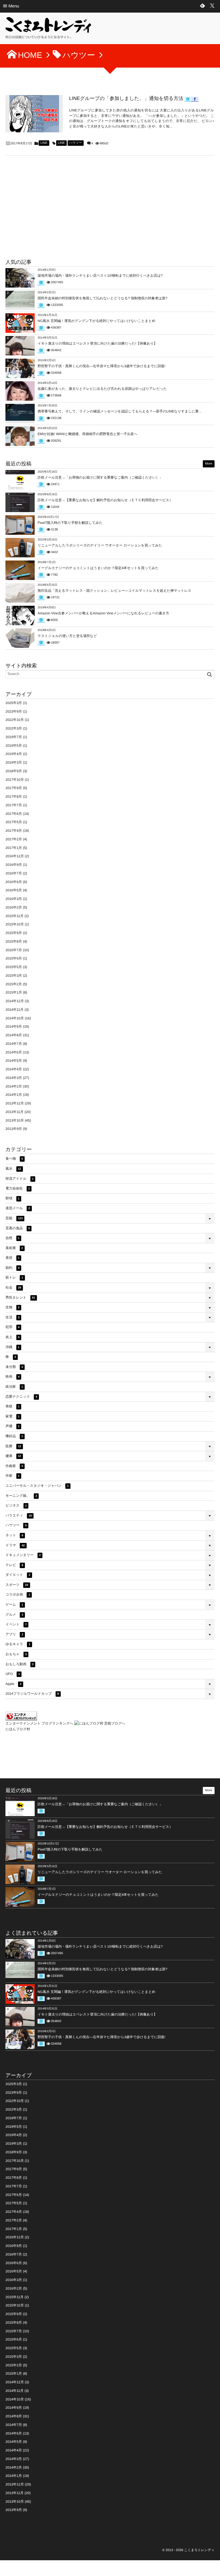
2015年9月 (14, 933)
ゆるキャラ (18, 1644)
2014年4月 (14, 1069)
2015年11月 (14, 916)
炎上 (12, 1337)
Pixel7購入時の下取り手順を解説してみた (70, 523)
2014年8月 (14, 1035)
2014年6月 (14, 1052)
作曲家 (14, 1466)
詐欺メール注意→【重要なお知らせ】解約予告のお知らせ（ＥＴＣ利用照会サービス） (105, 500)
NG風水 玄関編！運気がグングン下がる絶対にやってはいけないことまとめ (96, 321)
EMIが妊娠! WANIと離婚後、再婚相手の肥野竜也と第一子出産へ (87, 434)
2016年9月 (14, 865)
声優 (12, 1426)
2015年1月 (14, 992)
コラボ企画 (18, 1594)
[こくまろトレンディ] (48, 30)
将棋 (12, 1406)
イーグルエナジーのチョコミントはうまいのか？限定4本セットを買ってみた (98, 568)
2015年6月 (14, 958)
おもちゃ (16, 1654)
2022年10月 (15, 720)
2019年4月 (14, 754)
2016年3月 (14, 899)
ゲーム (14, 1604)
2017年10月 (15, 780)
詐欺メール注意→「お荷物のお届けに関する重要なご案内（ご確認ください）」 (100, 477)
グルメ (14, 1615)
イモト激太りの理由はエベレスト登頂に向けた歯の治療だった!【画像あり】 (97, 343)
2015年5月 (14, 967)
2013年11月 (14, 1112)
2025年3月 (14, 703)
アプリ (14, 1634)
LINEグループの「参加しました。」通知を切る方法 (126, 98)
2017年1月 (14, 848)
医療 (13, 1446)
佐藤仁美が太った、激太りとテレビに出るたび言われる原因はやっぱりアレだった (102, 389)
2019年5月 (14, 746)
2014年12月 (15, 1001)
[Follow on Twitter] (212, 6)
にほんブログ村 (18, 1729)
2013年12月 (15, 1103)
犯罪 (12, 1327)
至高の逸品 (18, 1228)
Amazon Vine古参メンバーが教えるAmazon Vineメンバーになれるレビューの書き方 (103, 613)
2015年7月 (14, 950)
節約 (12, 1268)
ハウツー (76, 143)
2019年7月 (14, 737)
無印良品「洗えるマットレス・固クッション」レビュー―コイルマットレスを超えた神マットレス (114, 591)
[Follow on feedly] (203, 6)
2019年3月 (14, 762)
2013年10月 (15, 1120)
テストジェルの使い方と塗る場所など (67, 636)
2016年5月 (14, 890)
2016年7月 (14, 873)
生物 (12, 1307)
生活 (12, 1317)
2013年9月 (14, 1129)
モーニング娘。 (21, 1496)
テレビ (14, 1565)
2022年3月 (14, 728)
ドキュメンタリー (23, 1555)
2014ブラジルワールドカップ (32, 1694)
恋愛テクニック (21, 1397)
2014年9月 (14, 1027)
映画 (12, 1377)
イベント (16, 1624)
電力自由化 (18, 1188)
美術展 (14, 1248)
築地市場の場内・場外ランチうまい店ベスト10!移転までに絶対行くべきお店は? (100, 276)
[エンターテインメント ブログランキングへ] (21, 1718)
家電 (12, 1416)
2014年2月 (14, 1086)
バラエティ (19, 1515)
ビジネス (16, 1505)
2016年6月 (14, 882)
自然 (12, 1238)
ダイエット (18, 1575)
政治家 (14, 1387)
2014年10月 (15, 1018)
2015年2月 (14, 984)
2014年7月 (14, 1044)
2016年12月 (15, 856)
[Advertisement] (48, 209)
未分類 (14, 1367)
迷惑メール (18, 1208)
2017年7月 (14, 805)
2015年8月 (14, 941)
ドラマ (15, 1545)
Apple (13, 1684)
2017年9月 (14, 788)
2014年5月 (14, 1061)
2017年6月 (14, 814)
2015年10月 (15, 924)
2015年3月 (14, 976)
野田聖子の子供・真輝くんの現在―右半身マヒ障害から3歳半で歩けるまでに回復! (101, 366)
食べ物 (14, 1159)
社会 (13, 1287)
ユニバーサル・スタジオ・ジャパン (37, 1486)
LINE (44, 143)
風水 (13, 1169)
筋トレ (14, 1277)
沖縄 (12, 1347)
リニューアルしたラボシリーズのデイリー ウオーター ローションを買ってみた (100, 545)
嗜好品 (14, 1436)
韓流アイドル (19, 1179)
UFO (13, 1674)
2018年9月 (14, 771)
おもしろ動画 (19, 1664)
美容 (12, 1258)
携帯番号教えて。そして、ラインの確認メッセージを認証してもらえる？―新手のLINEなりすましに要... (119, 411)
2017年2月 (14, 839)
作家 (12, 1476)
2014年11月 (14, 1010)
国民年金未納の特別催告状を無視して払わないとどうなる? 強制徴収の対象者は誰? (102, 298)
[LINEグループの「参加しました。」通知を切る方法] (34, 114)
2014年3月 (14, 1078)
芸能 (14, 1218)
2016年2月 (14, 907)
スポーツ (17, 1585)
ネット (14, 1535)
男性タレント (20, 1297)
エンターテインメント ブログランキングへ (39, 1723)
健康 (13, 1456)
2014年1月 (14, 1095)
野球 (12, 1198)
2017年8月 (14, 797)
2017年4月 (14, 831)
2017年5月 (14, 822)
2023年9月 (14, 711)
